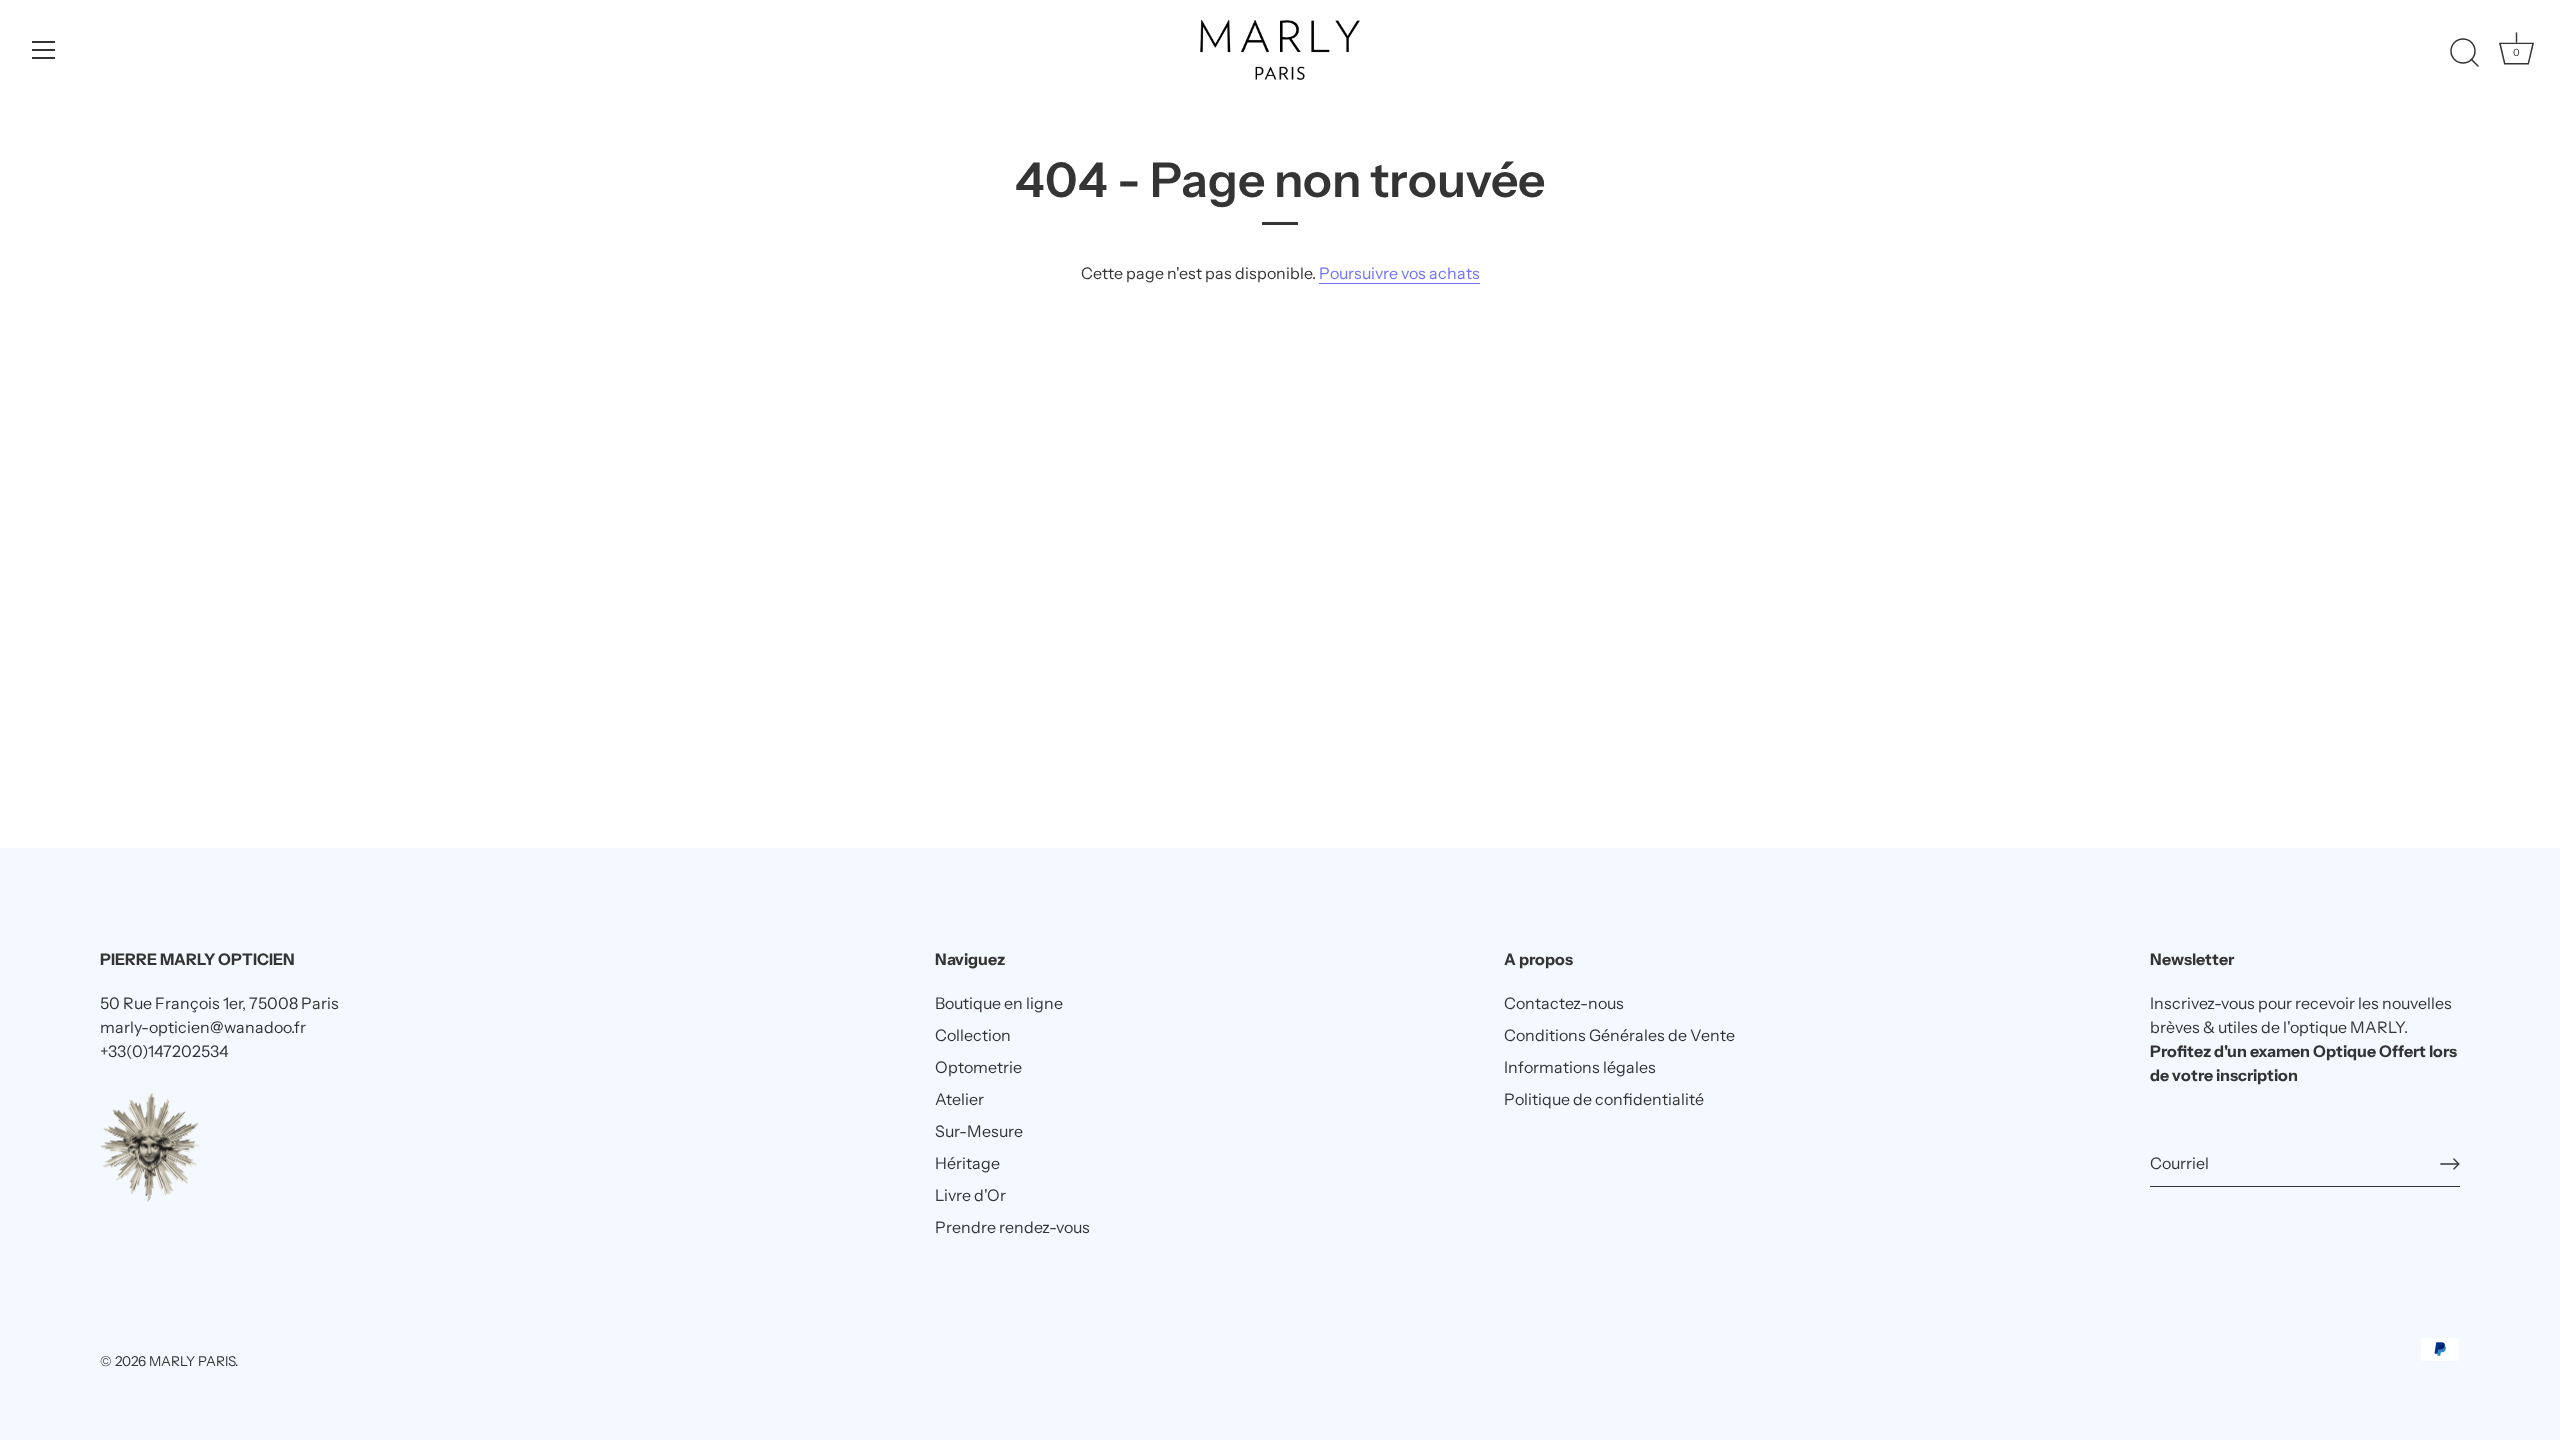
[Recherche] (2464, 53)
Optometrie (978, 1067)
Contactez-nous (1564, 1003)
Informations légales (1580, 1067)
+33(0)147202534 (164, 1051)
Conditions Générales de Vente (1619, 1035)
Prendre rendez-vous (1012, 1227)
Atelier (959, 1099)
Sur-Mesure (979, 1131)
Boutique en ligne (999, 1003)
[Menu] (44, 50)
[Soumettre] (2450, 1164)
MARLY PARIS (192, 1361)
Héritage (967, 1163)
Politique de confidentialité (1604, 1099)
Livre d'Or (970, 1195)
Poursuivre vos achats (1399, 273)
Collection (973, 1035)
